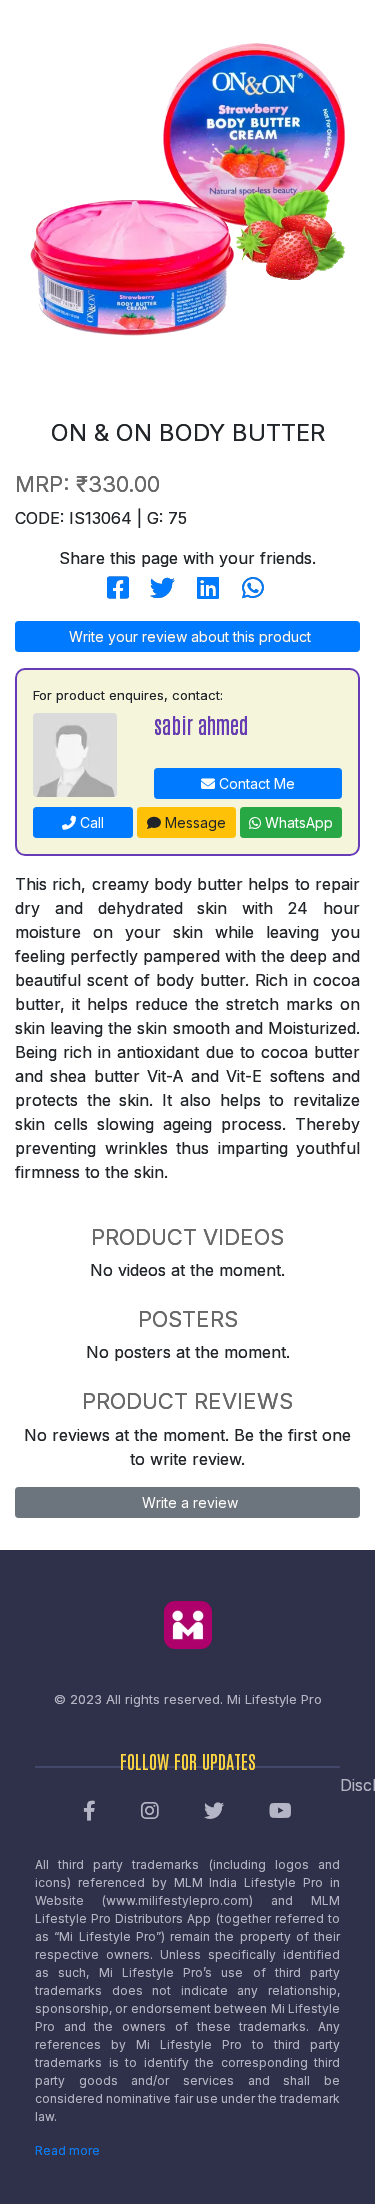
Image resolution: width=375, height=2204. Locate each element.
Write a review (188, 1502)
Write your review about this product (188, 636)
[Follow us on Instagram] (150, 1812)
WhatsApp (297, 822)
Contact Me (255, 783)
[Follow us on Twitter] (214, 1812)
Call (90, 822)
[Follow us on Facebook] (89, 1812)
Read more (67, 2150)
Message (193, 822)
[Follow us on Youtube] (280, 1812)
